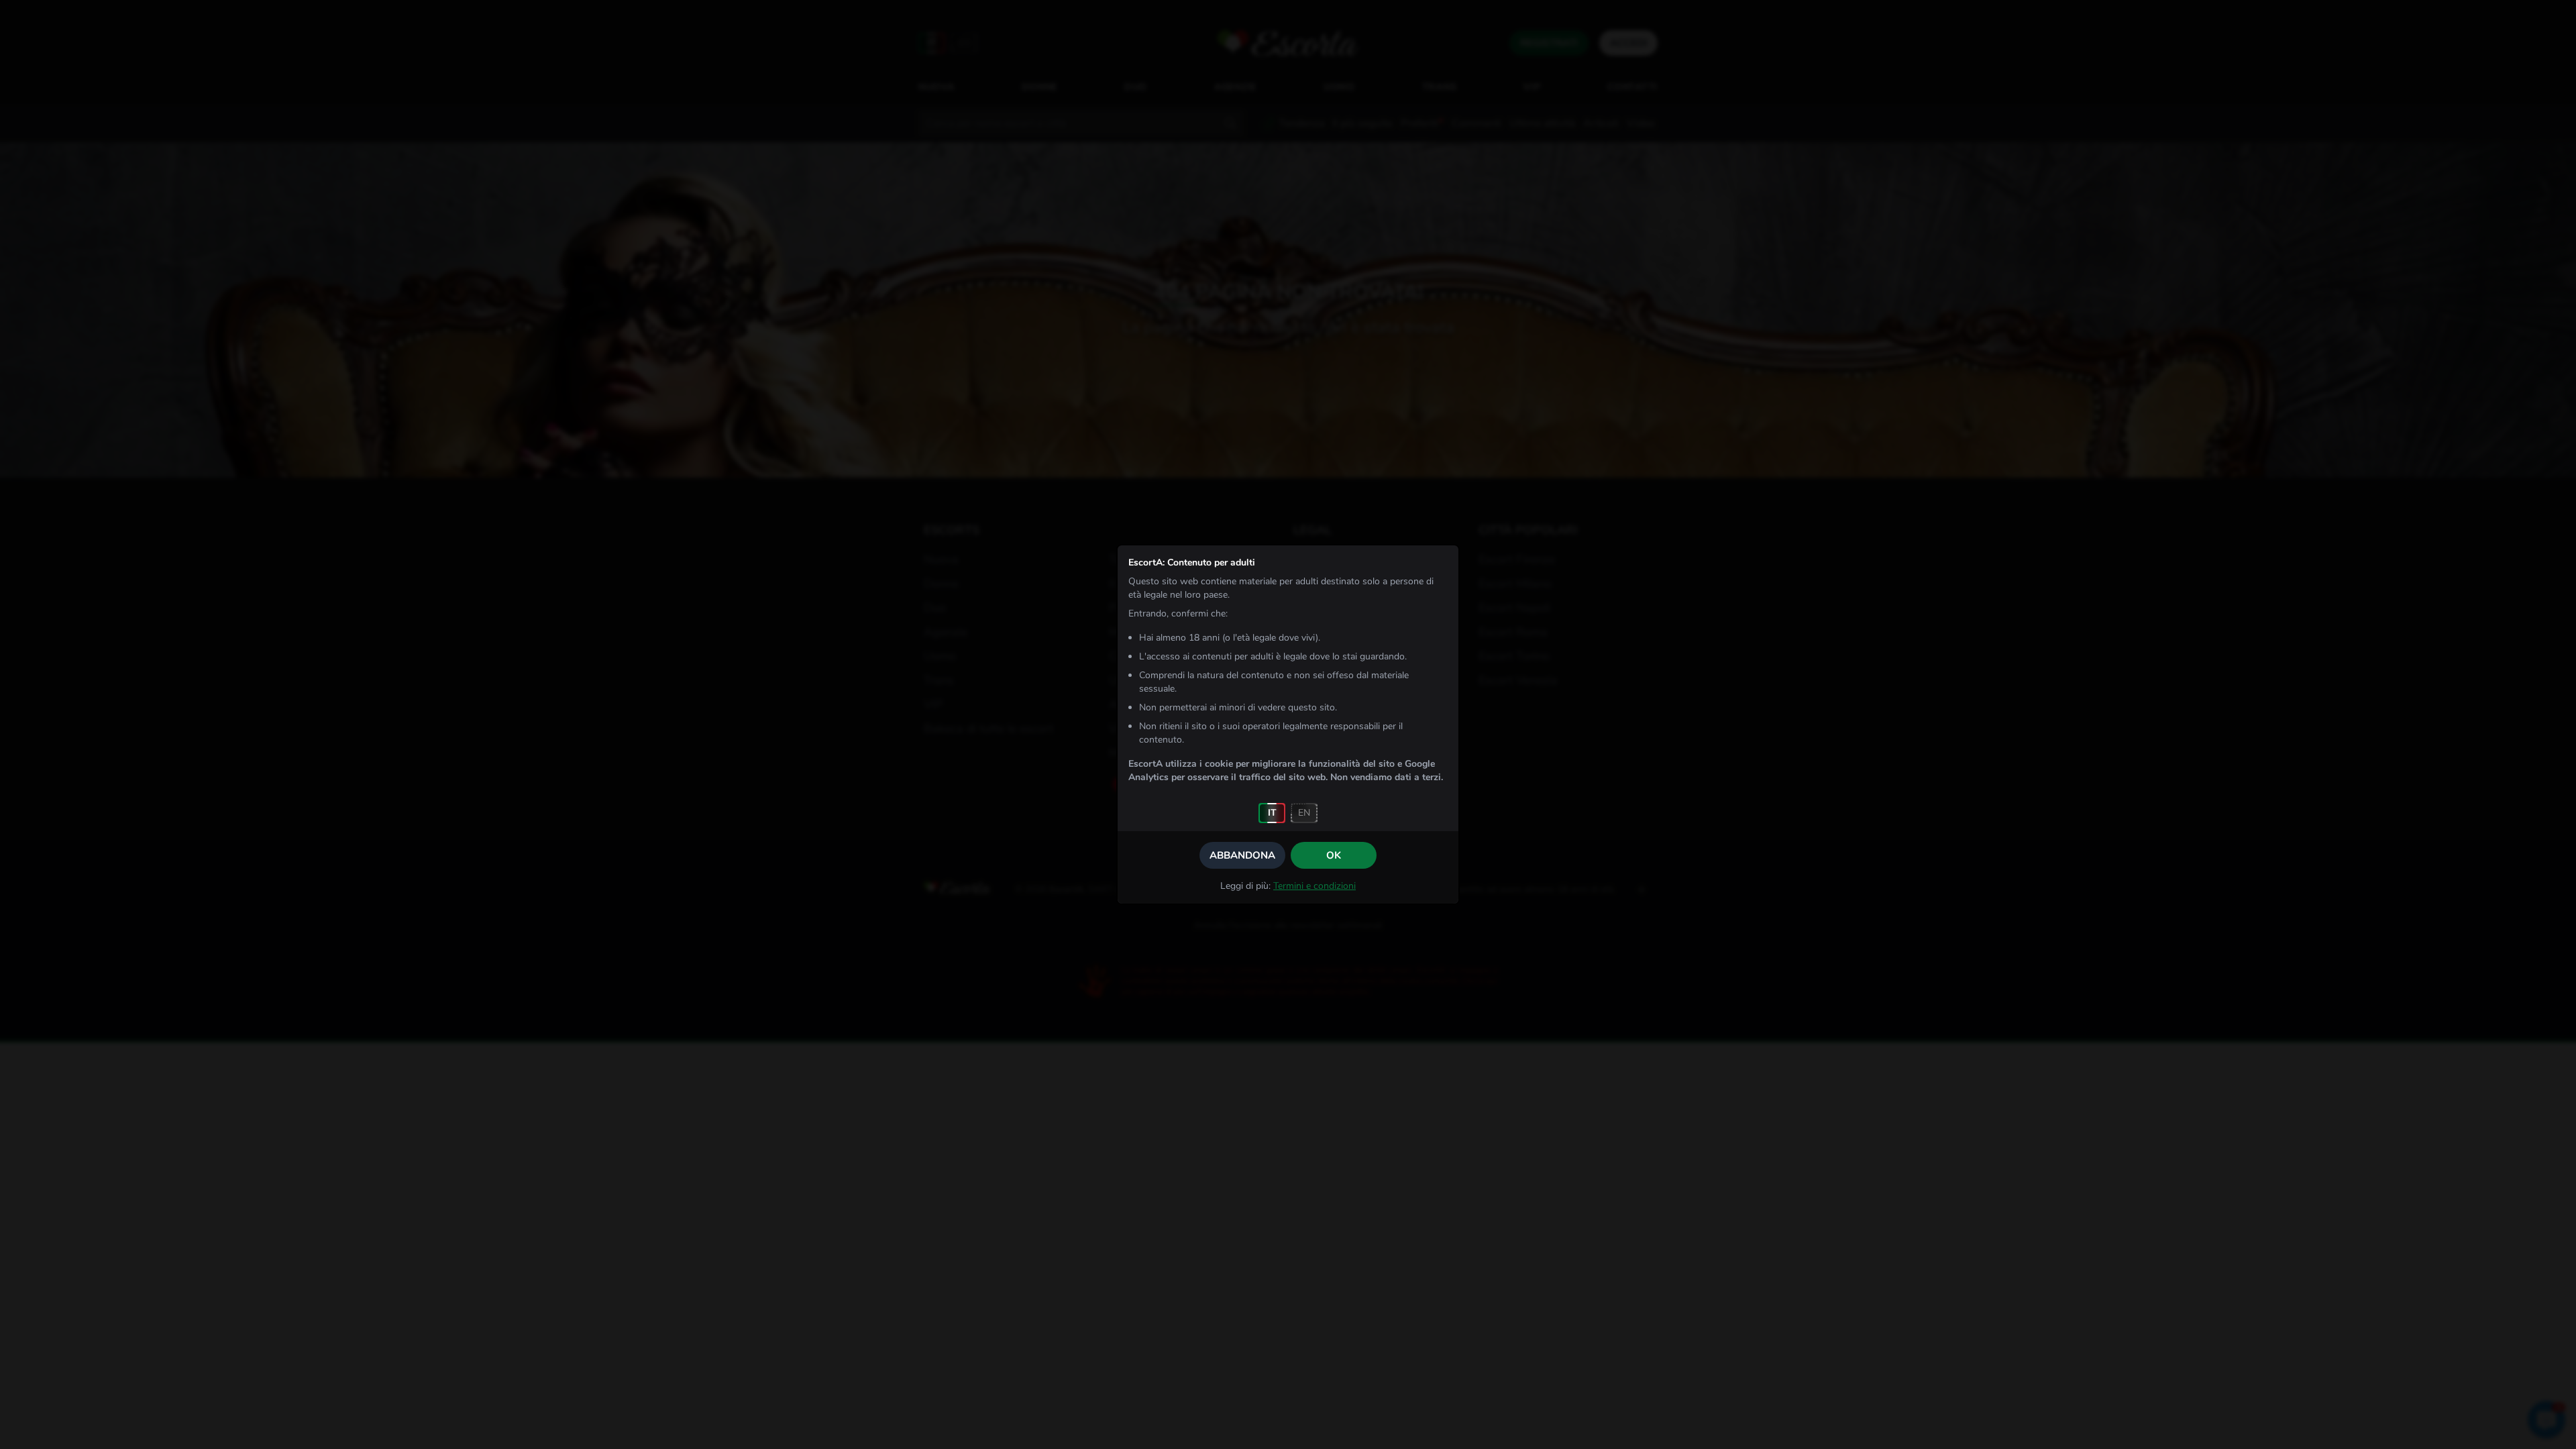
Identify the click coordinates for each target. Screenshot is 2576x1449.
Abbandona (1242, 855)
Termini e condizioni (1314, 886)
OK (1334, 855)
